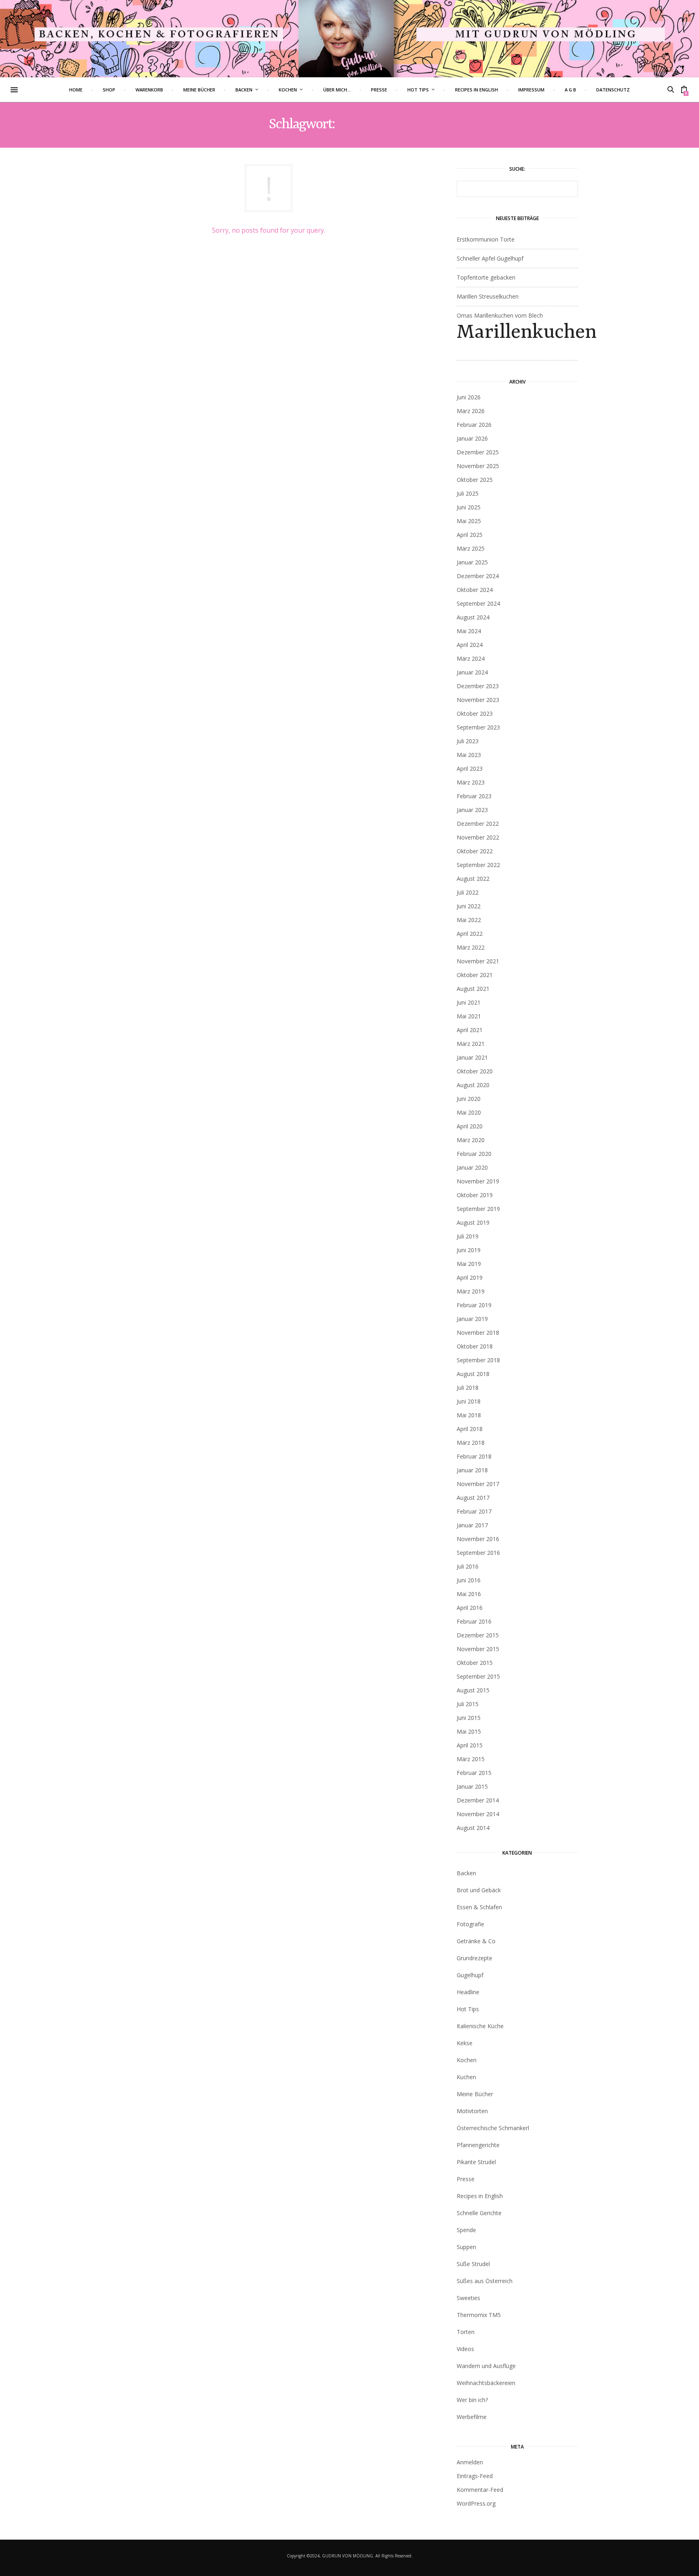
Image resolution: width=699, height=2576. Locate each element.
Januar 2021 (472, 1057)
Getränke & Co (476, 1941)
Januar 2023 (472, 810)
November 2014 (478, 1814)
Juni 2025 (469, 507)
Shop (109, 90)
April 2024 (470, 645)
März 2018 (471, 1443)
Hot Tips (418, 90)
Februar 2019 (474, 1305)
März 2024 (471, 658)
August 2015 (473, 1690)
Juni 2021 (469, 1002)
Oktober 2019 (475, 1195)
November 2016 (478, 1539)
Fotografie (470, 1924)
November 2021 (478, 961)
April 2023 (470, 769)
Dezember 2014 (478, 1800)
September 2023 (478, 727)
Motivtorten (472, 2111)
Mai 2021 (469, 1016)
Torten (466, 2332)
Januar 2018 (472, 1470)
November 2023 (478, 700)
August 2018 (473, 1374)
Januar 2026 (472, 438)
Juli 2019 (468, 1236)
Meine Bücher (199, 90)
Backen (244, 90)
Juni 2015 (469, 1718)
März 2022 (471, 947)
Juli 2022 (468, 892)
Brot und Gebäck (479, 1890)
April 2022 (470, 934)
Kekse (465, 2043)
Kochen (288, 90)
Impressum (531, 90)
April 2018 (470, 1429)
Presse (379, 90)
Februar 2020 (474, 1154)
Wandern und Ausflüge (486, 2366)
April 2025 (470, 535)
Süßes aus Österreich (485, 2281)
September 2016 (478, 1553)
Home (76, 90)
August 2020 (473, 1085)
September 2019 (478, 1209)
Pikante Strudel (476, 2162)
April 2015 (470, 1745)
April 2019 (470, 1277)
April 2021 (470, 1030)
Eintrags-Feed (475, 2476)
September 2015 (478, 1676)
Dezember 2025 (478, 452)
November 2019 (478, 1181)
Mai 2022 (469, 920)
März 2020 (471, 1140)
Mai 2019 (469, 1264)
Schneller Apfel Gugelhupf (490, 258)
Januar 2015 (472, 1786)
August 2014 (473, 1828)
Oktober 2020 (475, 1071)
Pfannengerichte (478, 2145)
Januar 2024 (472, 672)
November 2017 (478, 1484)
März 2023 (471, 782)
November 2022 (478, 837)
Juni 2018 (469, 1401)
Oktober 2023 (475, 713)
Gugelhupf (470, 1975)
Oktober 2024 (475, 590)
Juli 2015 (468, 1704)
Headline (468, 1992)
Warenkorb (149, 90)
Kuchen (466, 2077)
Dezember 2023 (478, 686)
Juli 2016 (468, 1566)
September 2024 (478, 603)
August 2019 (473, 1222)
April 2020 (470, 1126)
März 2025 (471, 548)
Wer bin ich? (472, 2400)
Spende (466, 2230)
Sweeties (468, 2298)
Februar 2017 (474, 1511)
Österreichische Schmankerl (493, 2128)
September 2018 (478, 1360)
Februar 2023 (474, 796)
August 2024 (473, 617)
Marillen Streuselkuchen (488, 296)
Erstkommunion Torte (486, 239)
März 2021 (471, 1044)
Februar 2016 (474, 1621)
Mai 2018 (469, 1415)
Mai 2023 (469, 755)
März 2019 (471, 1291)
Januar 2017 (472, 1525)
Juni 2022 (469, 906)
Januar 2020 (472, 1167)
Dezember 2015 (478, 1635)
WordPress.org (476, 2503)
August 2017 (473, 1498)
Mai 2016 (469, 1594)
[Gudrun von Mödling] (349, 38)
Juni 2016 (469, 1580)
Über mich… (337, 90)
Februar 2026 (474, 425)
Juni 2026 (469, 397)
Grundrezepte (474, 1958)
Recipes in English (477, 90)
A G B (570, 90)
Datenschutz (613, 90)
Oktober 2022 (475, 851)
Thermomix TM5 (479, 2315)
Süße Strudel (473, 2264)
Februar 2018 (474, 1456)
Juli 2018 (468, 1388)
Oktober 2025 (475, 480)
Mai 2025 (469, 521)
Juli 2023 (468, 741)
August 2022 (473, 879)
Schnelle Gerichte (479, 2213)
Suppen (466, 2247)
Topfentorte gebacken (486, 277)
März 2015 (471, 1759)
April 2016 (470, 1608)
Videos (465, 2349)
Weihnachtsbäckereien (486, 2383)
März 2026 (471, 411)
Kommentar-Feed (480, 2490)
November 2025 (478, 466)
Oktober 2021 (475, 975)
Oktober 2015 (475, 1663)
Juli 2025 (468, 493)
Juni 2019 (469, 1250)
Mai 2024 (469, 631)
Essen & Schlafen (479, 1907)
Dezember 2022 (478, 824)
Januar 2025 (472, 562)
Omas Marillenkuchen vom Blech (517, 328)
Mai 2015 (469, 1731)
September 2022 (478, 865)
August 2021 (473, 989)
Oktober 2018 (475, 1346)
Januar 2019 (472, 1319)
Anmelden (470, 2462)
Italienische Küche (480, 2026)
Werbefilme (472, 2417)
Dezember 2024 (478, 576)
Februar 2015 (474, 1773)
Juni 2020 (469, 1099)
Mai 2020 (469, 1112)
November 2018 (478, 1333)
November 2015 (478, 1649)
